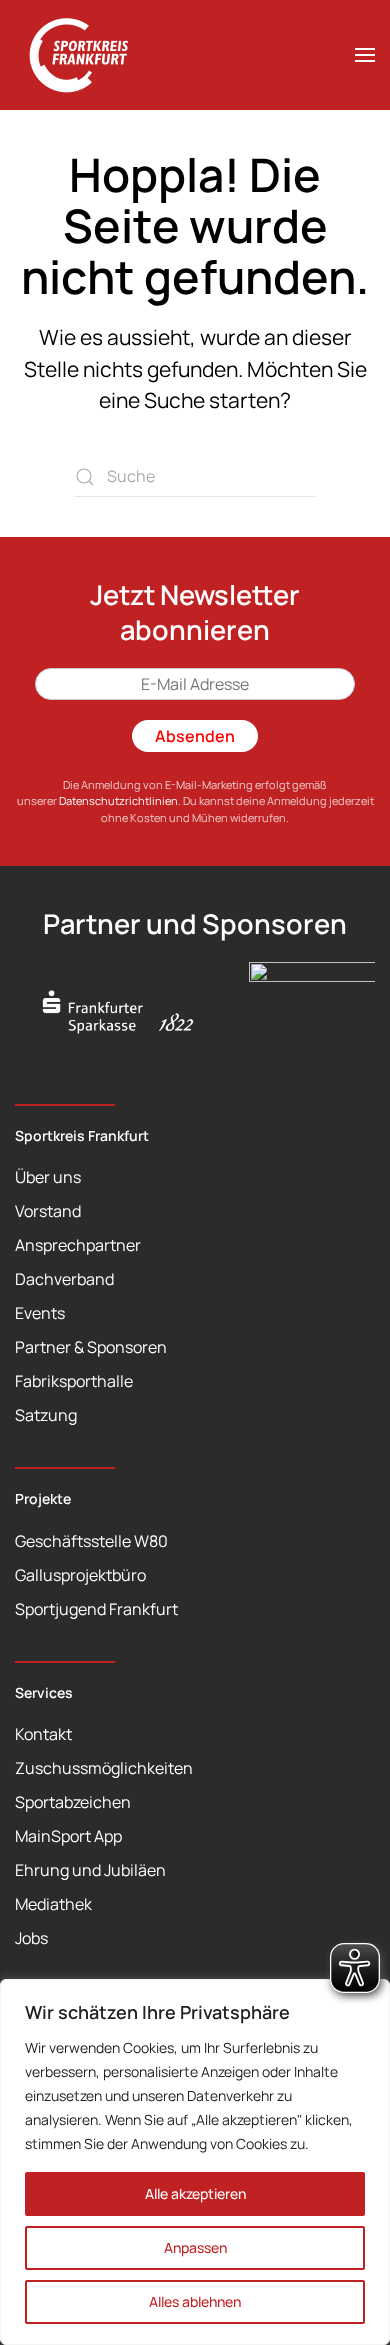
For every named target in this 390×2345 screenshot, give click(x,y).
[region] (195, 2162)
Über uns (48, 1177)
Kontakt (43, 1734)
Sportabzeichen (73, 1802)
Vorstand (48, 1211)
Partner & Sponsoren (91, 1347)
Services (44, 1692)
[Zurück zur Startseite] (90, 55)
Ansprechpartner (78, 1245)
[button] (365, 55)
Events (40, 1313)
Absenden (195, 736)
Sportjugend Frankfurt (96, 1609)
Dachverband (64, 1279)
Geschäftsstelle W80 (91, 1541)
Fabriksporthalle (74, 1381)
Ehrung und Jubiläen (90, 1870)
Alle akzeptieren (195, 2193)
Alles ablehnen (195, 2301)
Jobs (31, 1938)
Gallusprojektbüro (80, 1575)
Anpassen (195, 2247)
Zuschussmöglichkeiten (104, 1768)
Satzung (46, 1415)
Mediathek (53, 1904)
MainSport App (68, 1836)
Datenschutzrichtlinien (118, 800)
